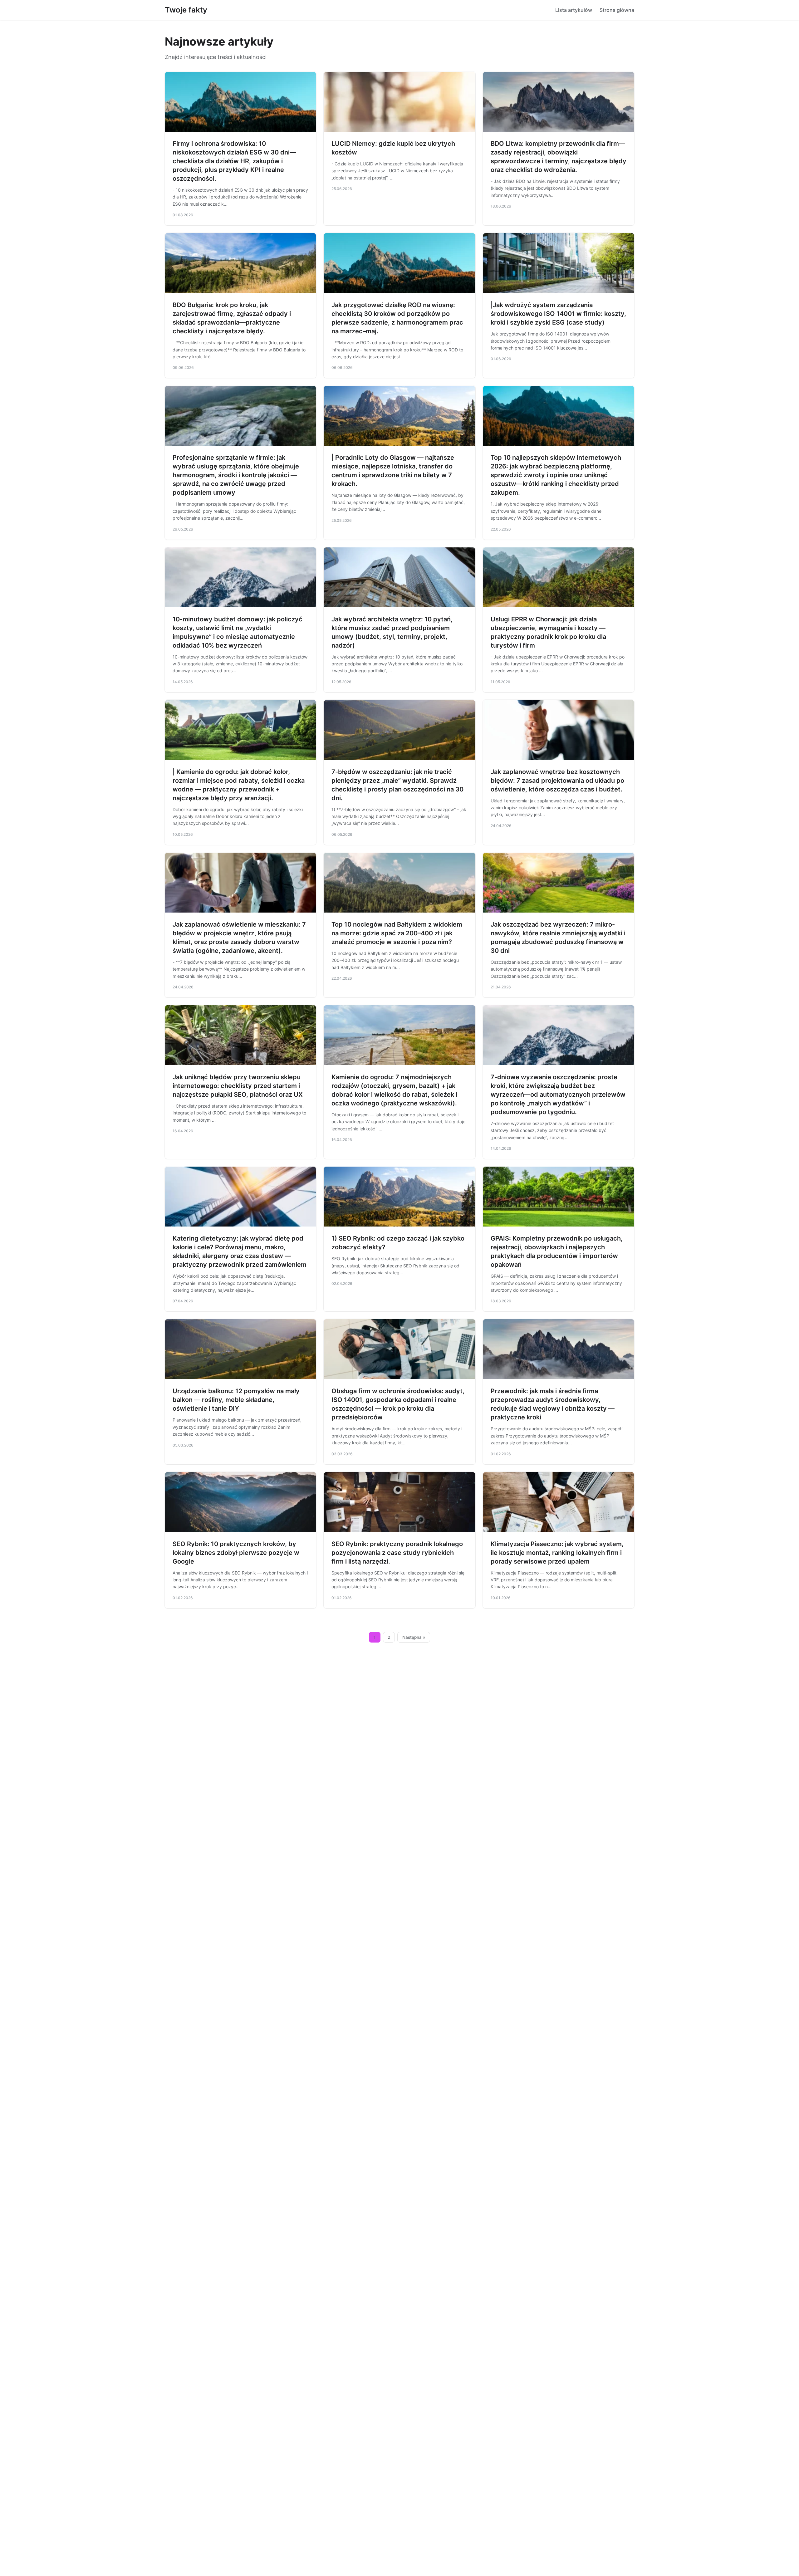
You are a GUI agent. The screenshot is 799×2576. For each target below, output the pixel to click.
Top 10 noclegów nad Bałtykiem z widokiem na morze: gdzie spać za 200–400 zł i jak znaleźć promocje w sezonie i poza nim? (397, 933)
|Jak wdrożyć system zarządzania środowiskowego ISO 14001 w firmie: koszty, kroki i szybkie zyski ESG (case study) (558, 314)
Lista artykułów (574, 10)
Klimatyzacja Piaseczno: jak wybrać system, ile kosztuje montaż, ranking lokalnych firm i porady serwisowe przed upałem (557, 1553)
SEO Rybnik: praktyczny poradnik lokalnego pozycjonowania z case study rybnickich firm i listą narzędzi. (397, 1553)
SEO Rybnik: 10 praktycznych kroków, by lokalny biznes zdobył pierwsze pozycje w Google (236, 1553)
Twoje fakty (186, 10)
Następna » (414, 1637)
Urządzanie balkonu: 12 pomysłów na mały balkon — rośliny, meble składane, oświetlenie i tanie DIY (236, 1400)
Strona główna (617, 10)
